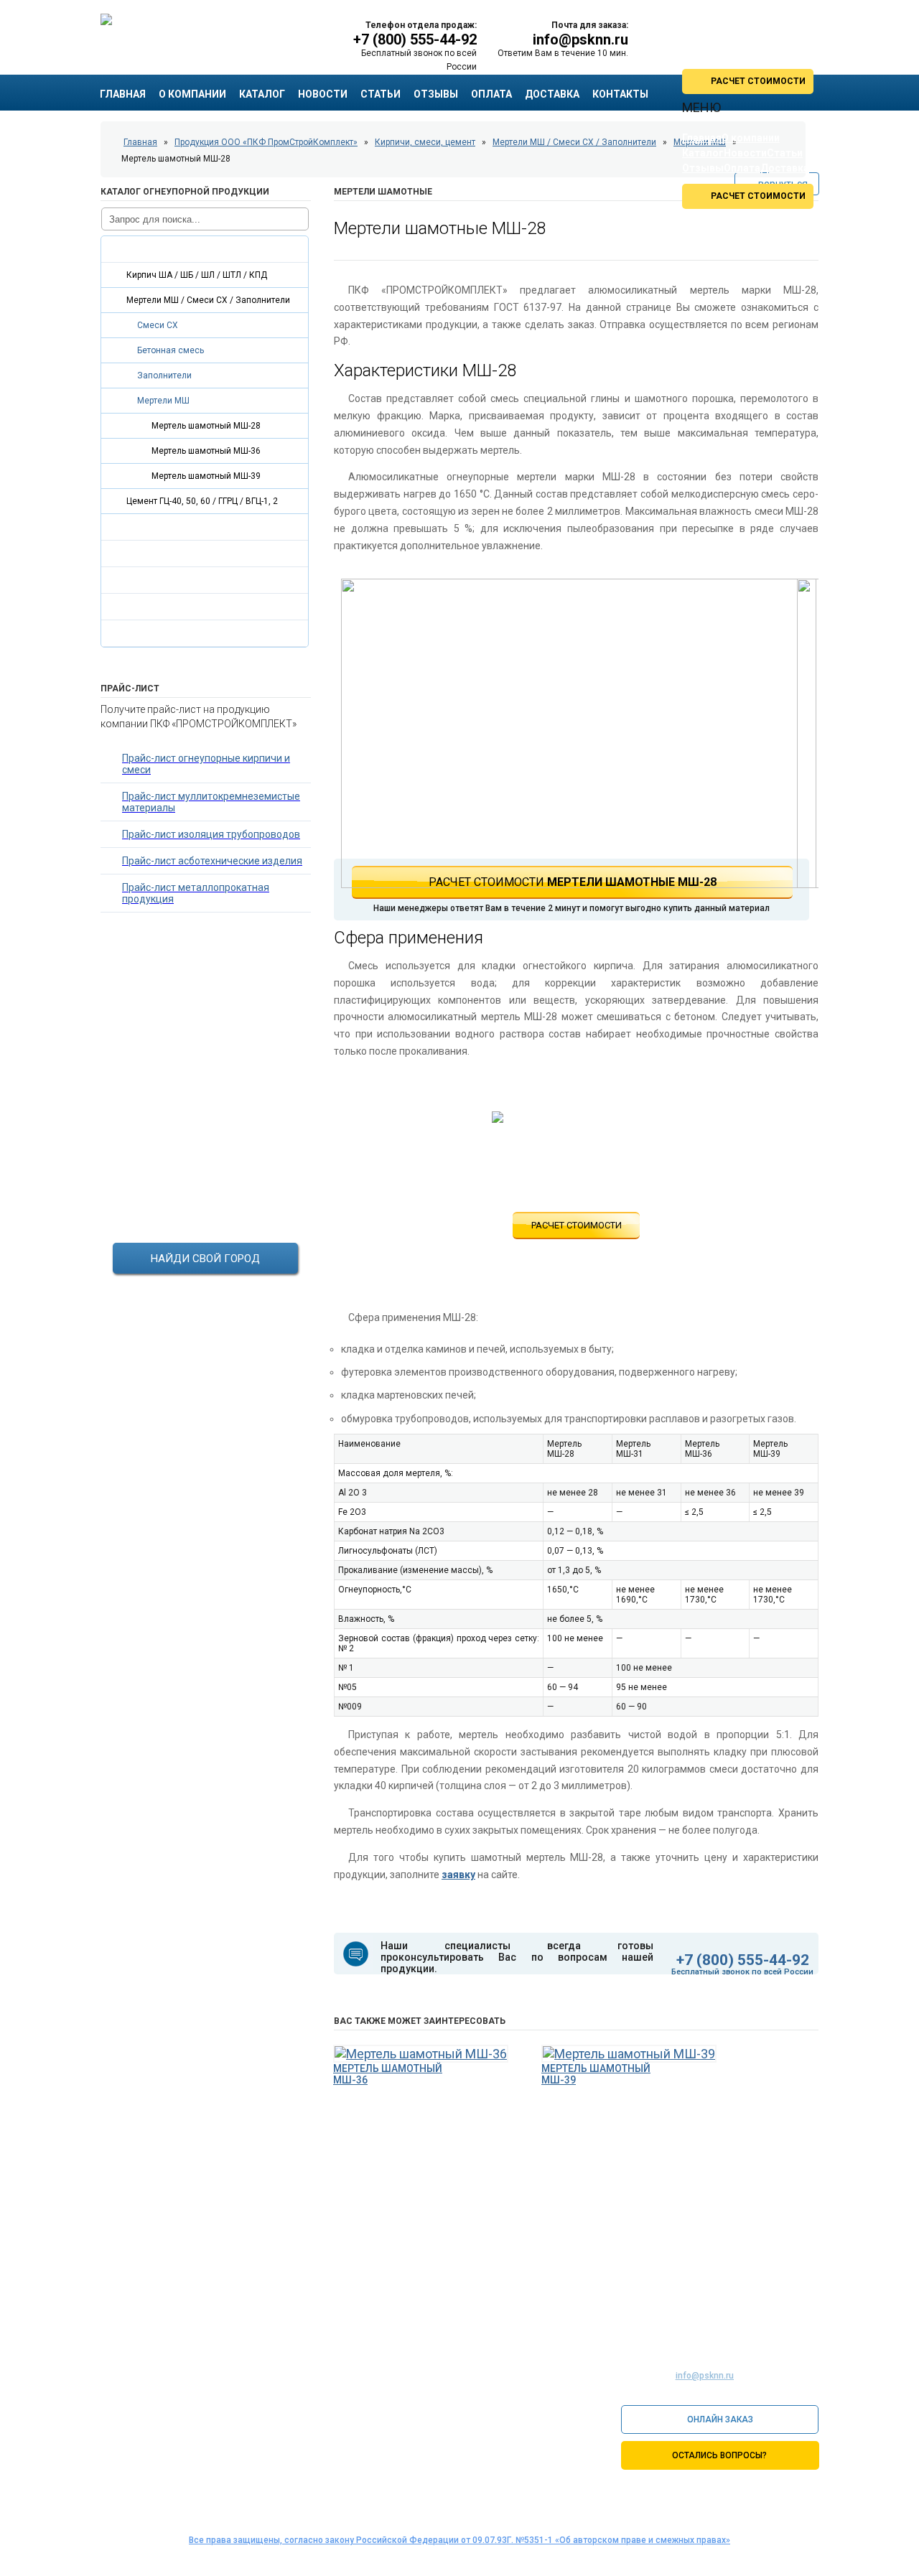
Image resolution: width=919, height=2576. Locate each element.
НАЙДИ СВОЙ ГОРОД (205, 1259)
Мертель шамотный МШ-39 (206, 476)
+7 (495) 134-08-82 (235, 2384)
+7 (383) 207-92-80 (235, 2435)
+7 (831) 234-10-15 (235, 2409)
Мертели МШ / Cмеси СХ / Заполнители (208, 300)
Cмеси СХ (158, 325)
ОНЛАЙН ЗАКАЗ (720, 2419)
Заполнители (164, 375)
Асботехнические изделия (175, 607)
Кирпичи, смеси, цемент (169, 249)
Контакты (790, 2307)
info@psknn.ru (580, 39)
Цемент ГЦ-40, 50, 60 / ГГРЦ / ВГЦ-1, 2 (202, 501)
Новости (323, 94)
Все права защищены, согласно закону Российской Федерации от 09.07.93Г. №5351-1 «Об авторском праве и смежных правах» (459, 2540)
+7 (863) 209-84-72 (235, 2422)
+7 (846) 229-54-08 (235, 2461)
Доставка (552, 94)
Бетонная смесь (171, 350)
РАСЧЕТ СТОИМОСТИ (758, 81)
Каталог (262, 94)
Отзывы (436, 94)
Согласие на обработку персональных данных (718, 2487)
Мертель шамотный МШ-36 (206, 451)
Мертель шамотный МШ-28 (206, 426)
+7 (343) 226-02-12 (235, 2448)
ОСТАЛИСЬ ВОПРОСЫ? (719, 2455)
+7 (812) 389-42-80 (235, 2397)
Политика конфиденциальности (689, 2502)
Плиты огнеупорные (159, 527)
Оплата (491, 94)
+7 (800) (415, 39)
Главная (123, 94)
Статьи (381, 94)
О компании (192, 94)
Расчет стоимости (577, 1225)
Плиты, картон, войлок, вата (178, 554)
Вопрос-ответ (461, 2307)
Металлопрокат (150, 633)
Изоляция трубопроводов (173, 580)
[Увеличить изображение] (569, 736)
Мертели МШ (163, 401)
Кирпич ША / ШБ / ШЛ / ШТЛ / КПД (197, 275)
